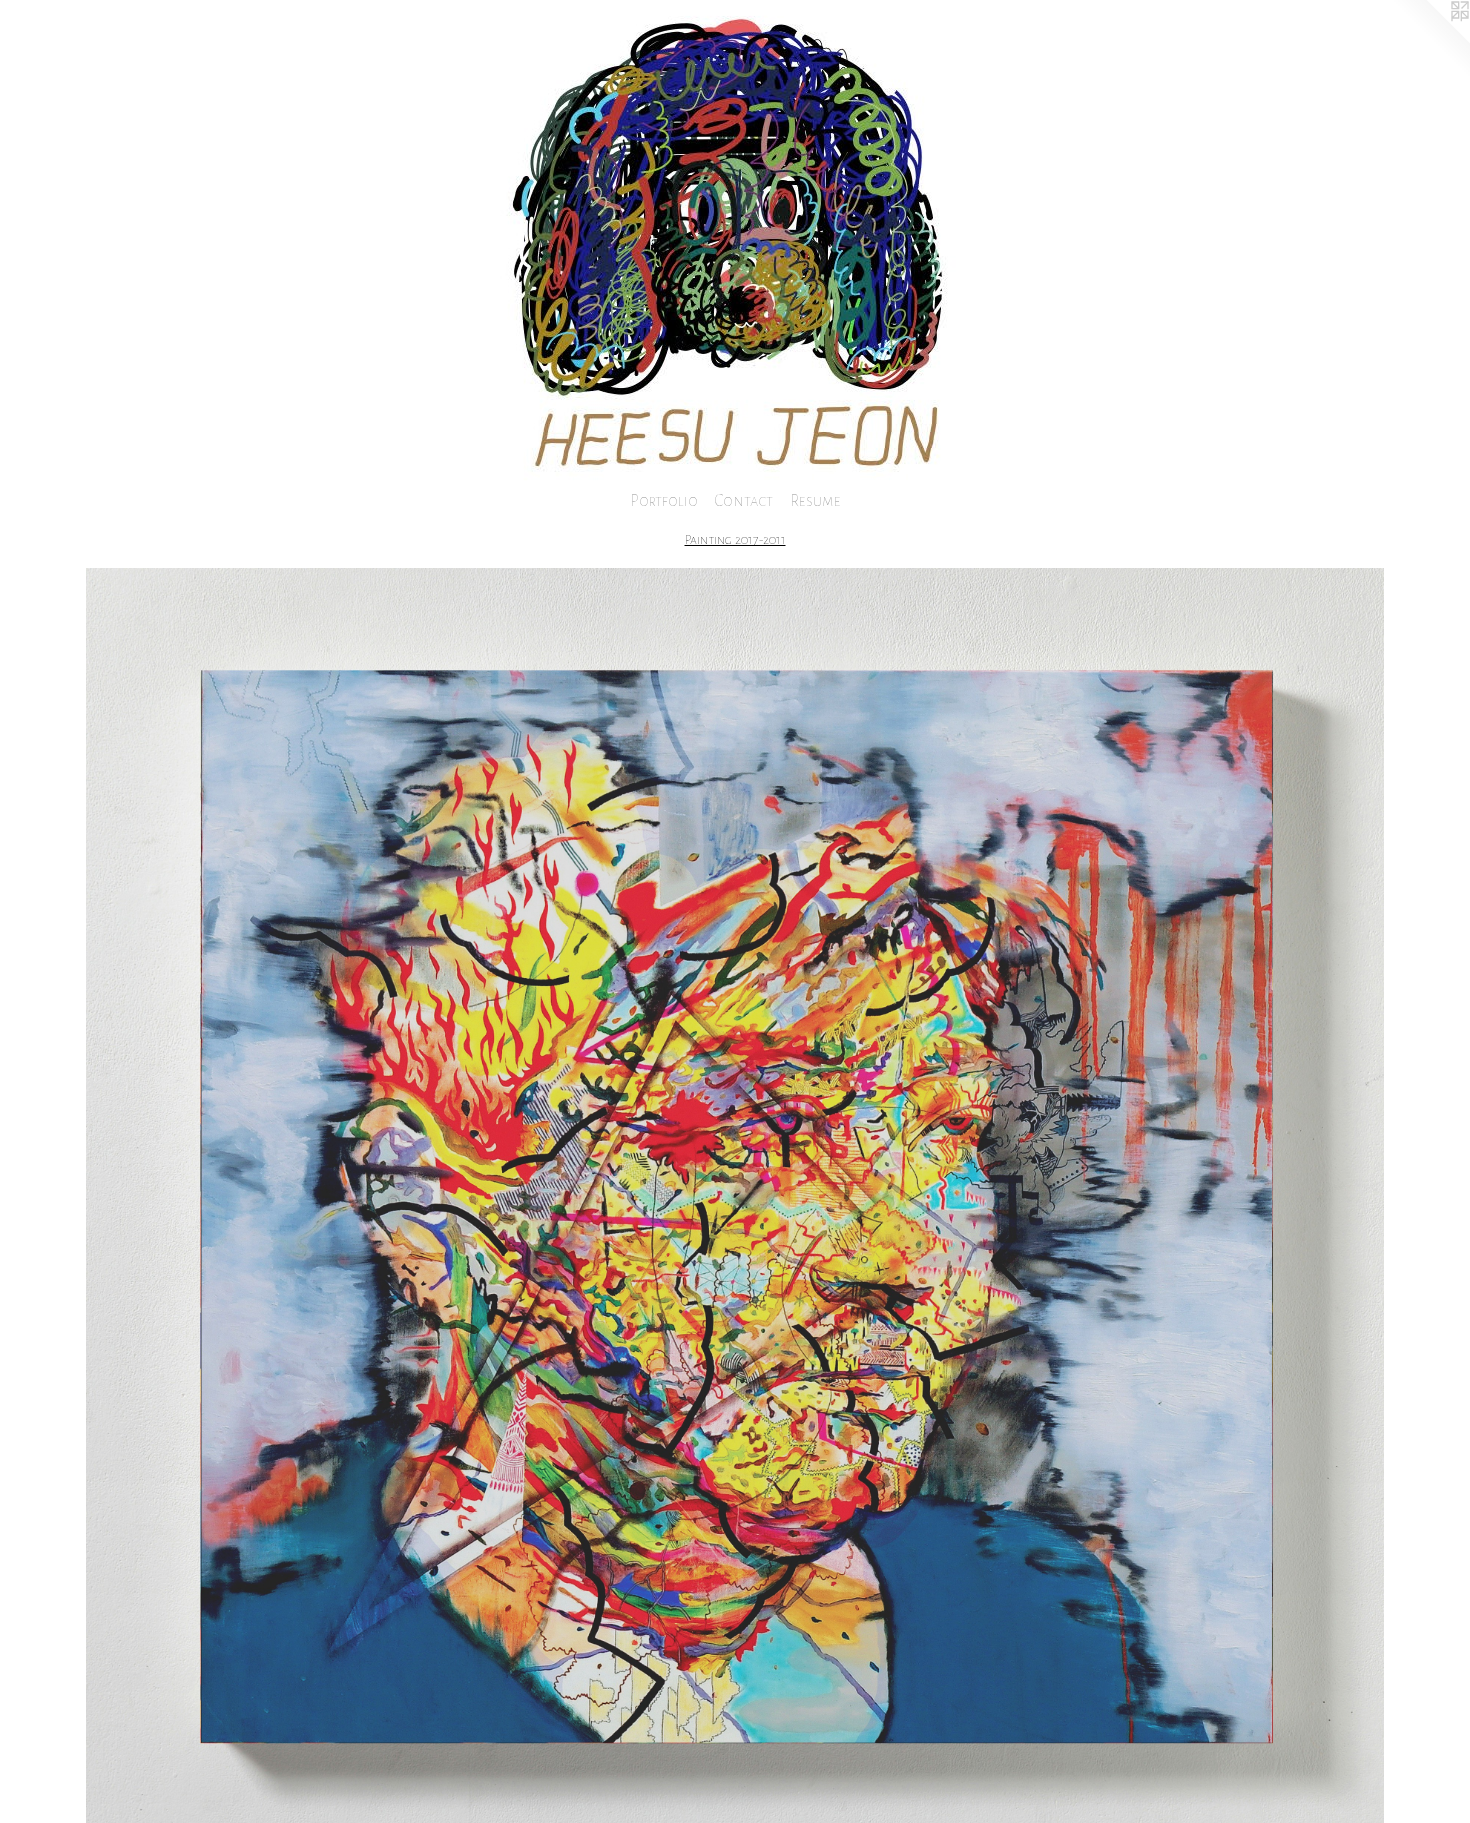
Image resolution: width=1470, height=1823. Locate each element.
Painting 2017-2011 (735, 540)
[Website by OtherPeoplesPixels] (1430, 40)
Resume (815, 500)
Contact (744, 500)
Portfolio (664, 500)
